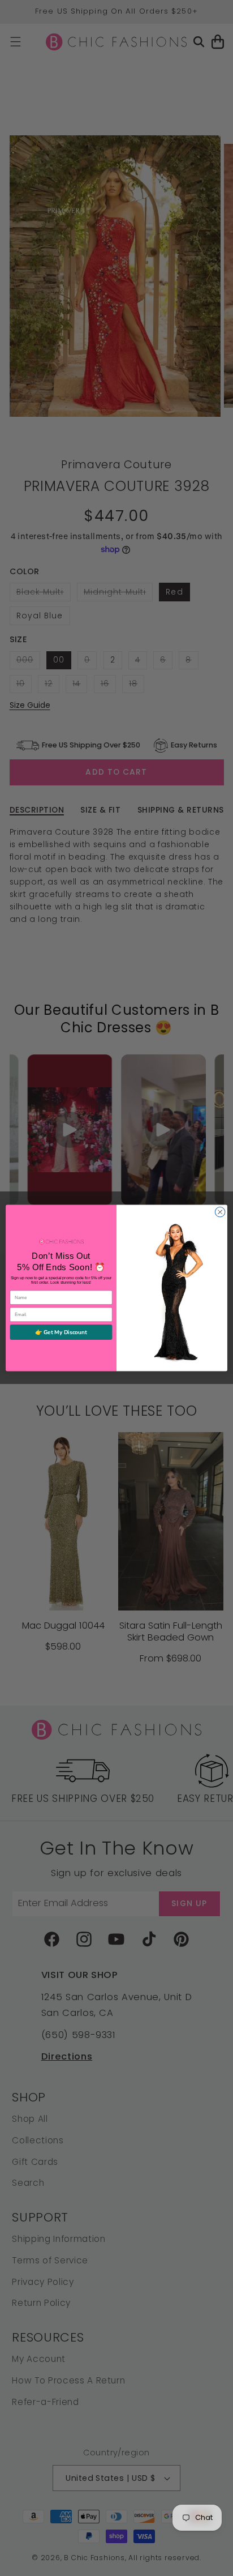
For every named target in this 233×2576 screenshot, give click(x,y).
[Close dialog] (220, 1212)
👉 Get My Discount (61, 1332)
